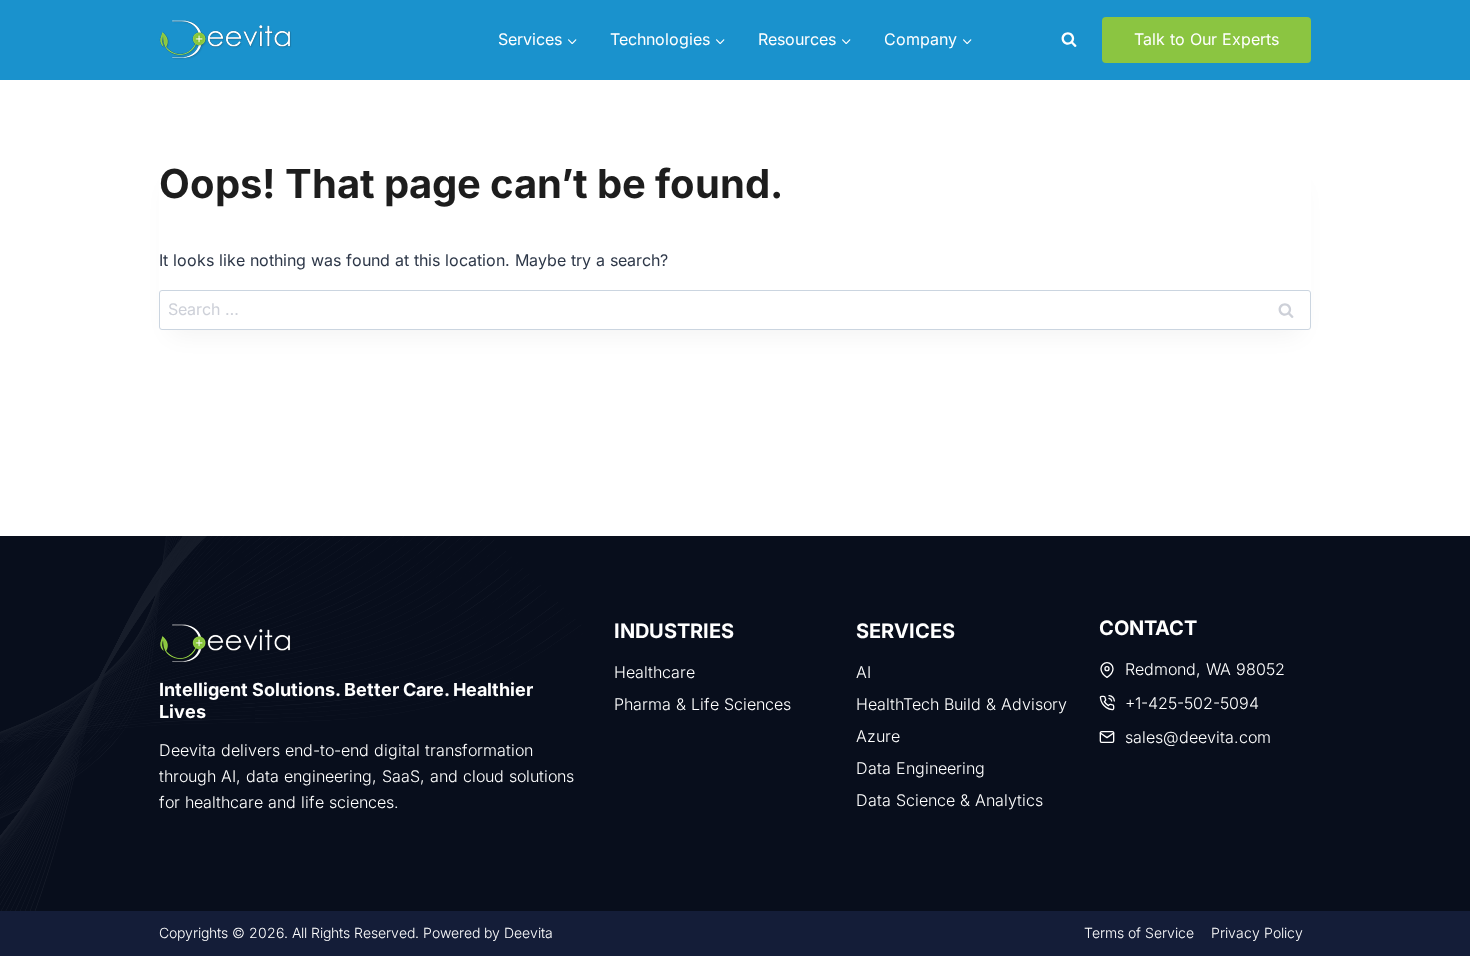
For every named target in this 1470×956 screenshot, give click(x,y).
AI (863, 672)
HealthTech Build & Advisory (961, 704)
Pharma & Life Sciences (702, 704)
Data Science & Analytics (949, 800)
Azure (878, 736)
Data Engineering (920, 768)
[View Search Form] (1069, 40)
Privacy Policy (1257, 932)
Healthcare (654, 672)
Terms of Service (1139, 932)
